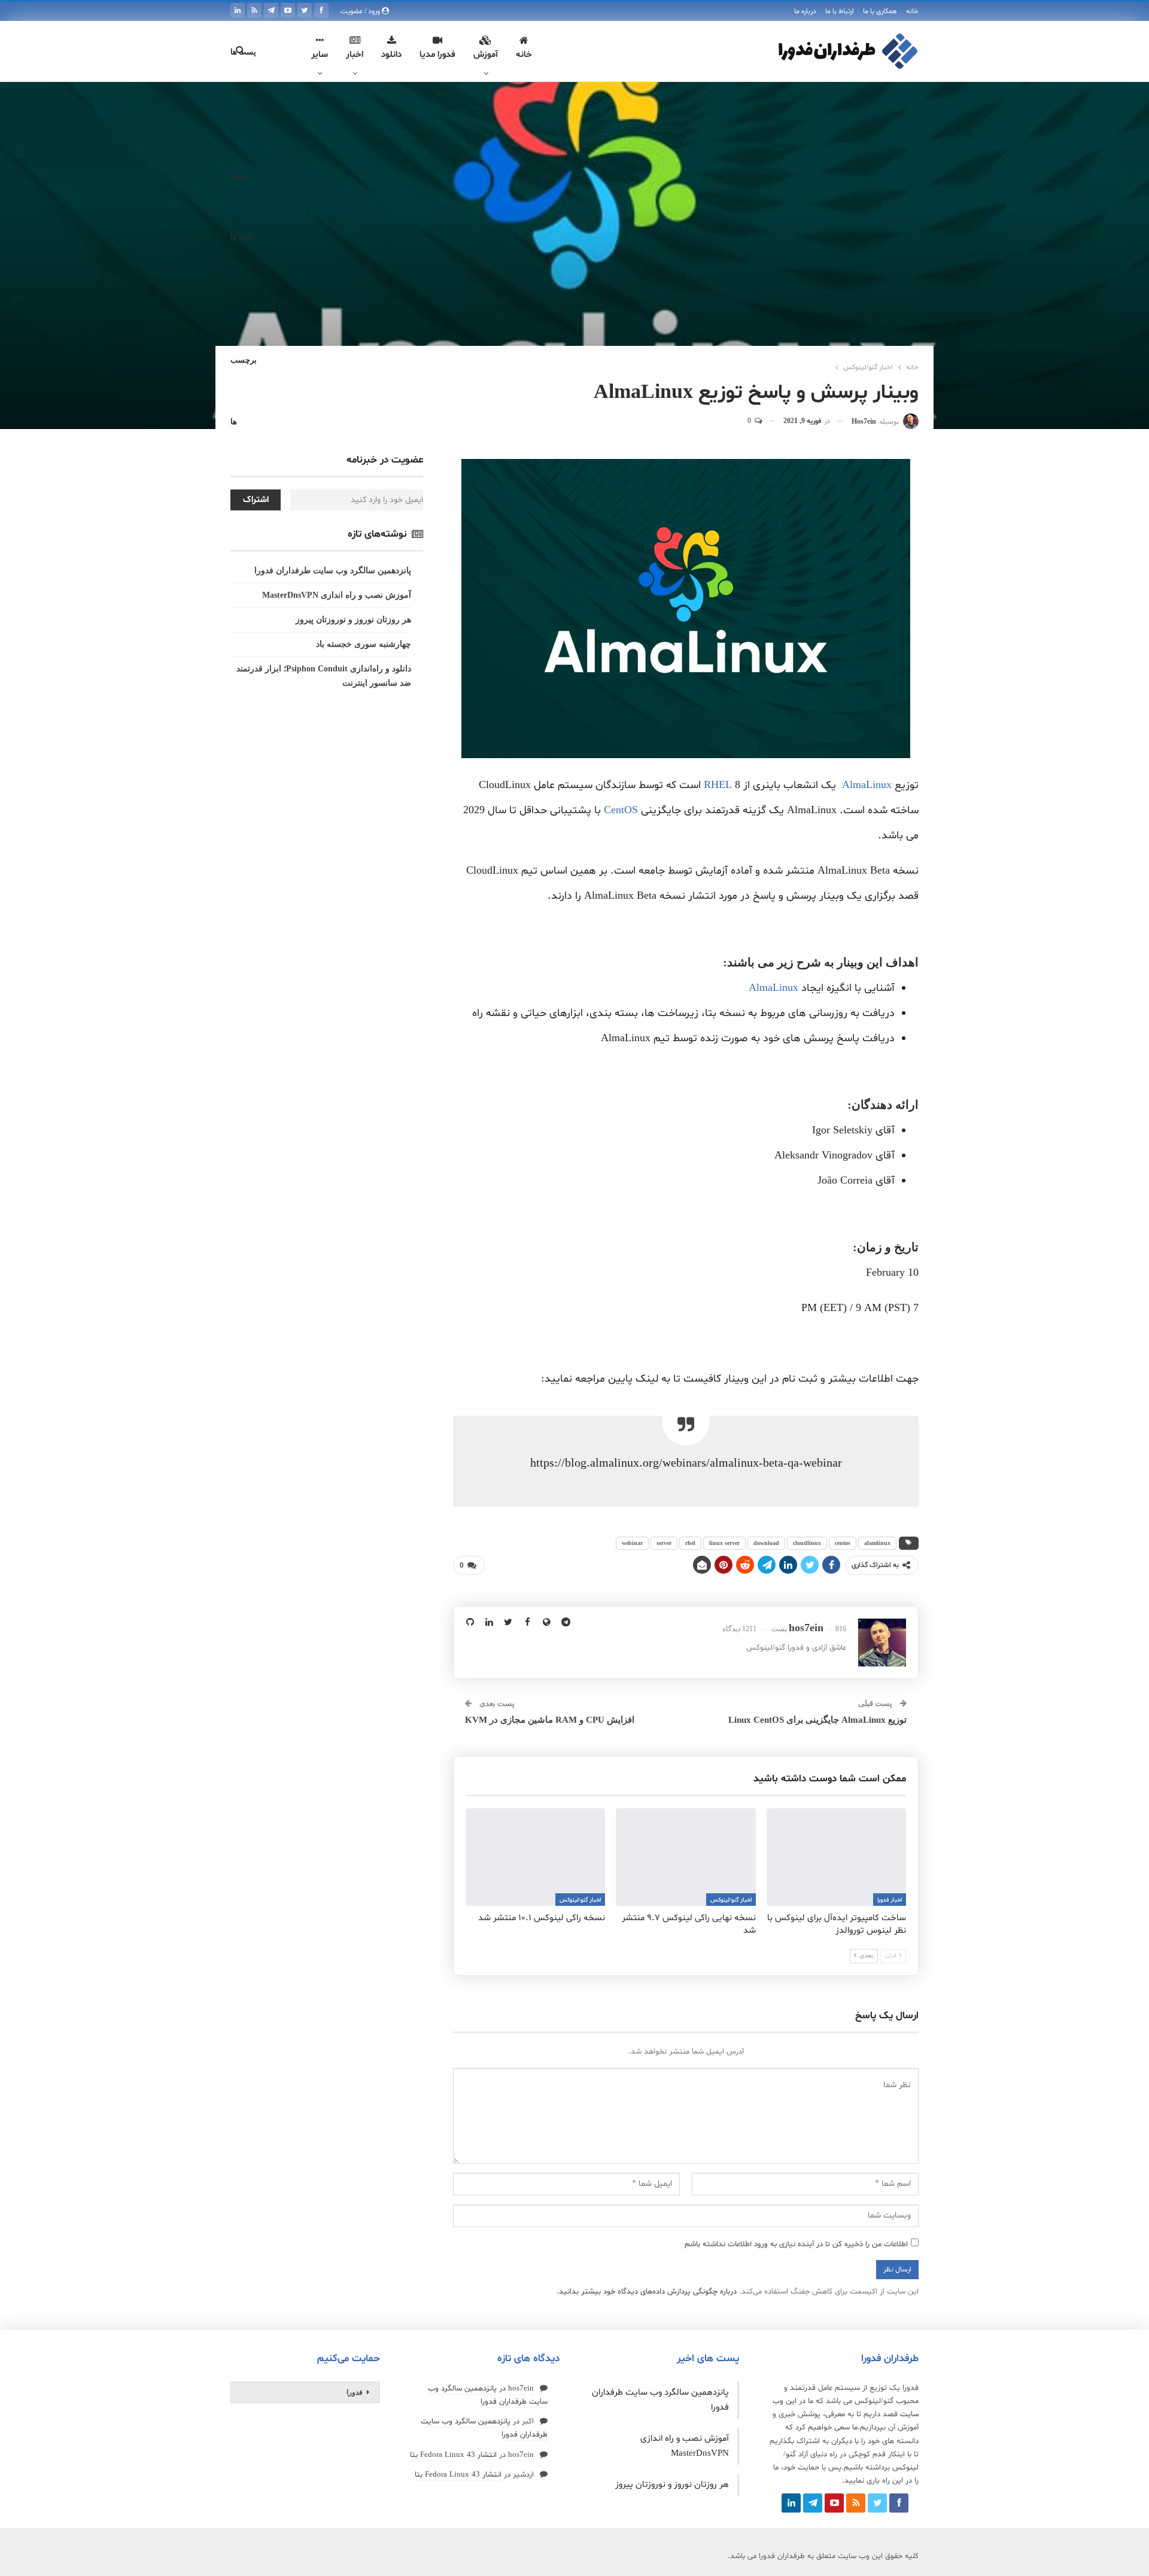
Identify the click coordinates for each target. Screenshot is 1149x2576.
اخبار (355, 55)
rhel (690, 1543)
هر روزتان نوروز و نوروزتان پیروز (353, 620)
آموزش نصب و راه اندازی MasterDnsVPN (337, 595)
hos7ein (521, 2389)
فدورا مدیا (437, 55)
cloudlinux (807, 1543)
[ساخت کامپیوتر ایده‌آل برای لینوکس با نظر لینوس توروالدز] (836, 1857)
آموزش (486, 55)
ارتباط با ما (840, 11)
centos (843, 1543)
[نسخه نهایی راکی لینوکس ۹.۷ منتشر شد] (686, 1857)
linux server (724, 1543)
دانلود (391, 55)
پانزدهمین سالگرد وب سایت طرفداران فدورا (333, 571)
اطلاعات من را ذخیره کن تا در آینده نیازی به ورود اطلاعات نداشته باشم (796, 2245)
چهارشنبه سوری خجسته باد (364, 644)
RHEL (718, 785)
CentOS (621, 810)
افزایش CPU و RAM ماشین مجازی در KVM (550, 1720)
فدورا (355, 2392)
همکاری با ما (880, 11)
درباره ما (805, 11)
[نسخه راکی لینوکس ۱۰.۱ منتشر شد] (535, 1857)
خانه (912, 11)
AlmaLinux (867, 785)
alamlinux (877, 1543)
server (664, 1543)
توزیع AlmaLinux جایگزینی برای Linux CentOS (817, 1720)
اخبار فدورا (890, 1900)
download (766, 1543)
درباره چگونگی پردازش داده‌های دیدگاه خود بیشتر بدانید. (647, 2292)
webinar (632, 1543)
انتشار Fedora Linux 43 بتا (453, 2455)
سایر (320, 55)
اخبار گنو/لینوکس (731, 1900)
